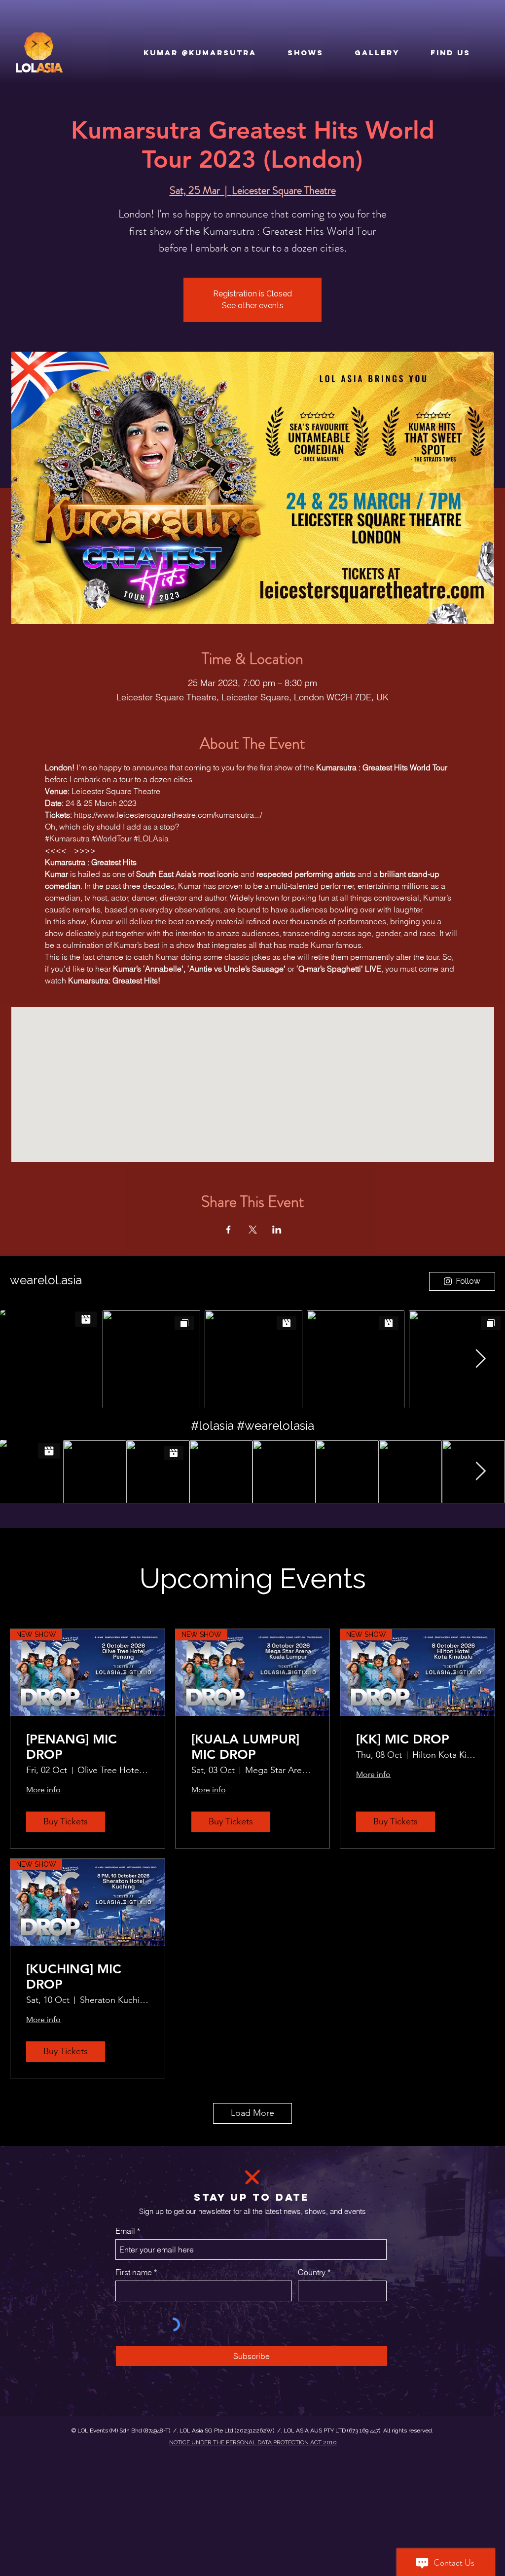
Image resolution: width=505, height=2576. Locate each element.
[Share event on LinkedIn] (277, 1230)
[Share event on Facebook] (229, 1230)
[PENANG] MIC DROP (72, 1747)
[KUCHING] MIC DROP (74, 1977)
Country (312, 2272)
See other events (253, 306)
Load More (252, 2113)
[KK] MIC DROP (403, 1739)
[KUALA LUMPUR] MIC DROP (245, 1747)
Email (125, 2231)
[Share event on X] (253, 1230)
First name (134, 2272)
